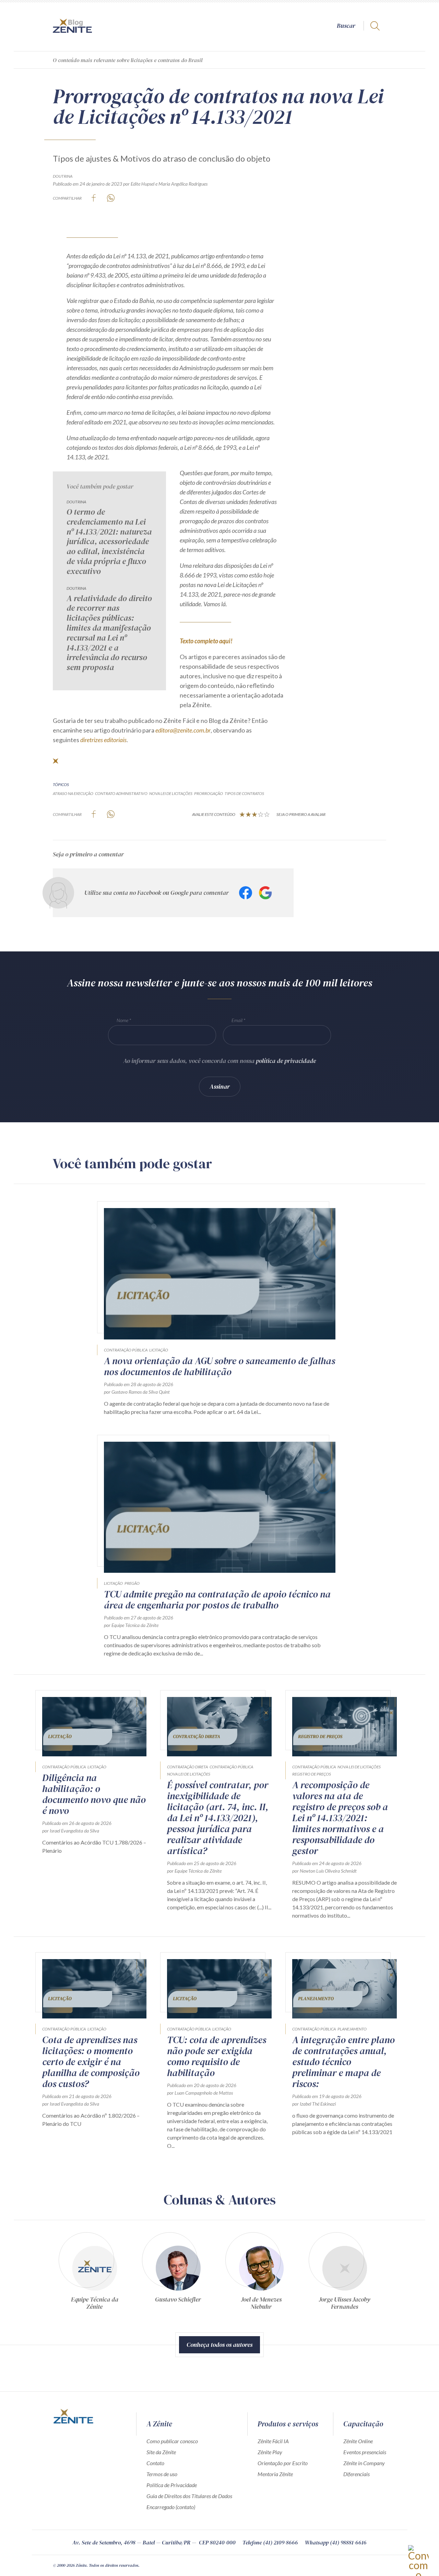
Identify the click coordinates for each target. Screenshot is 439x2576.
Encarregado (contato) (171, 2507)
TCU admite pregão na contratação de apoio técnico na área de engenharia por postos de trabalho (217, 1600)
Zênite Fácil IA (273, 2441)
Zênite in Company (364, 2463)
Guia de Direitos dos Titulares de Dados (189, 2496)
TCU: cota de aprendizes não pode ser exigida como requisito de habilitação (217, 2056)
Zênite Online (358, 2441)
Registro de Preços (312, 1774)
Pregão (132, 1583)
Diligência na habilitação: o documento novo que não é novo (94, 1794)
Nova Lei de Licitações (189, 1774)
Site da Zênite (161, 2452)
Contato (155, 2463)
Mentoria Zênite (275, 2474)
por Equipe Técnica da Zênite (131, 1625)
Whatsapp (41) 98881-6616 (336, 2542)
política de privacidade (286, 1061)
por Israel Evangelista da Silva (71, 1831)
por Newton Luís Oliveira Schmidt (324, 1871)
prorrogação (209, 793)
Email (237, 1020)
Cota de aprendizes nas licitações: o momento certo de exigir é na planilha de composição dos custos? (91, 2062)
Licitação (159, 1350)
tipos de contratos (244, 793)
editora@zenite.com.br (183, 730)
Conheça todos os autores (219, 2345)
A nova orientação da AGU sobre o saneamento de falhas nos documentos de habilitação (219, 1366)
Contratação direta (187, 1767)
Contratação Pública (126, 1350)
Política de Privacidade (172, 2485)
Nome (122, 1020)
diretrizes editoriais (103, 740)
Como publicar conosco (172, 2441)
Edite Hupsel (143, 184)
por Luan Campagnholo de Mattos (200, 2093)
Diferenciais (357, 2474)
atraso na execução (73, 793)
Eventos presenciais (365, 2452)
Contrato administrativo (121, 793)
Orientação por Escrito (283, 2463)
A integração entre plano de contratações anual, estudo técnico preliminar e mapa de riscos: (343, 2062)
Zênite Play (270, 2452)
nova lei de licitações (171, 793)
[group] (94, 2270)
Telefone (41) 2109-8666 (270, 2542)
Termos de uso (162, 2474)
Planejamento (352, 2029)
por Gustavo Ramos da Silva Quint (137, 1392)
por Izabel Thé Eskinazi (314, 2104)
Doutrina (63, 176)
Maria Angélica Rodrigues (183, 184)
